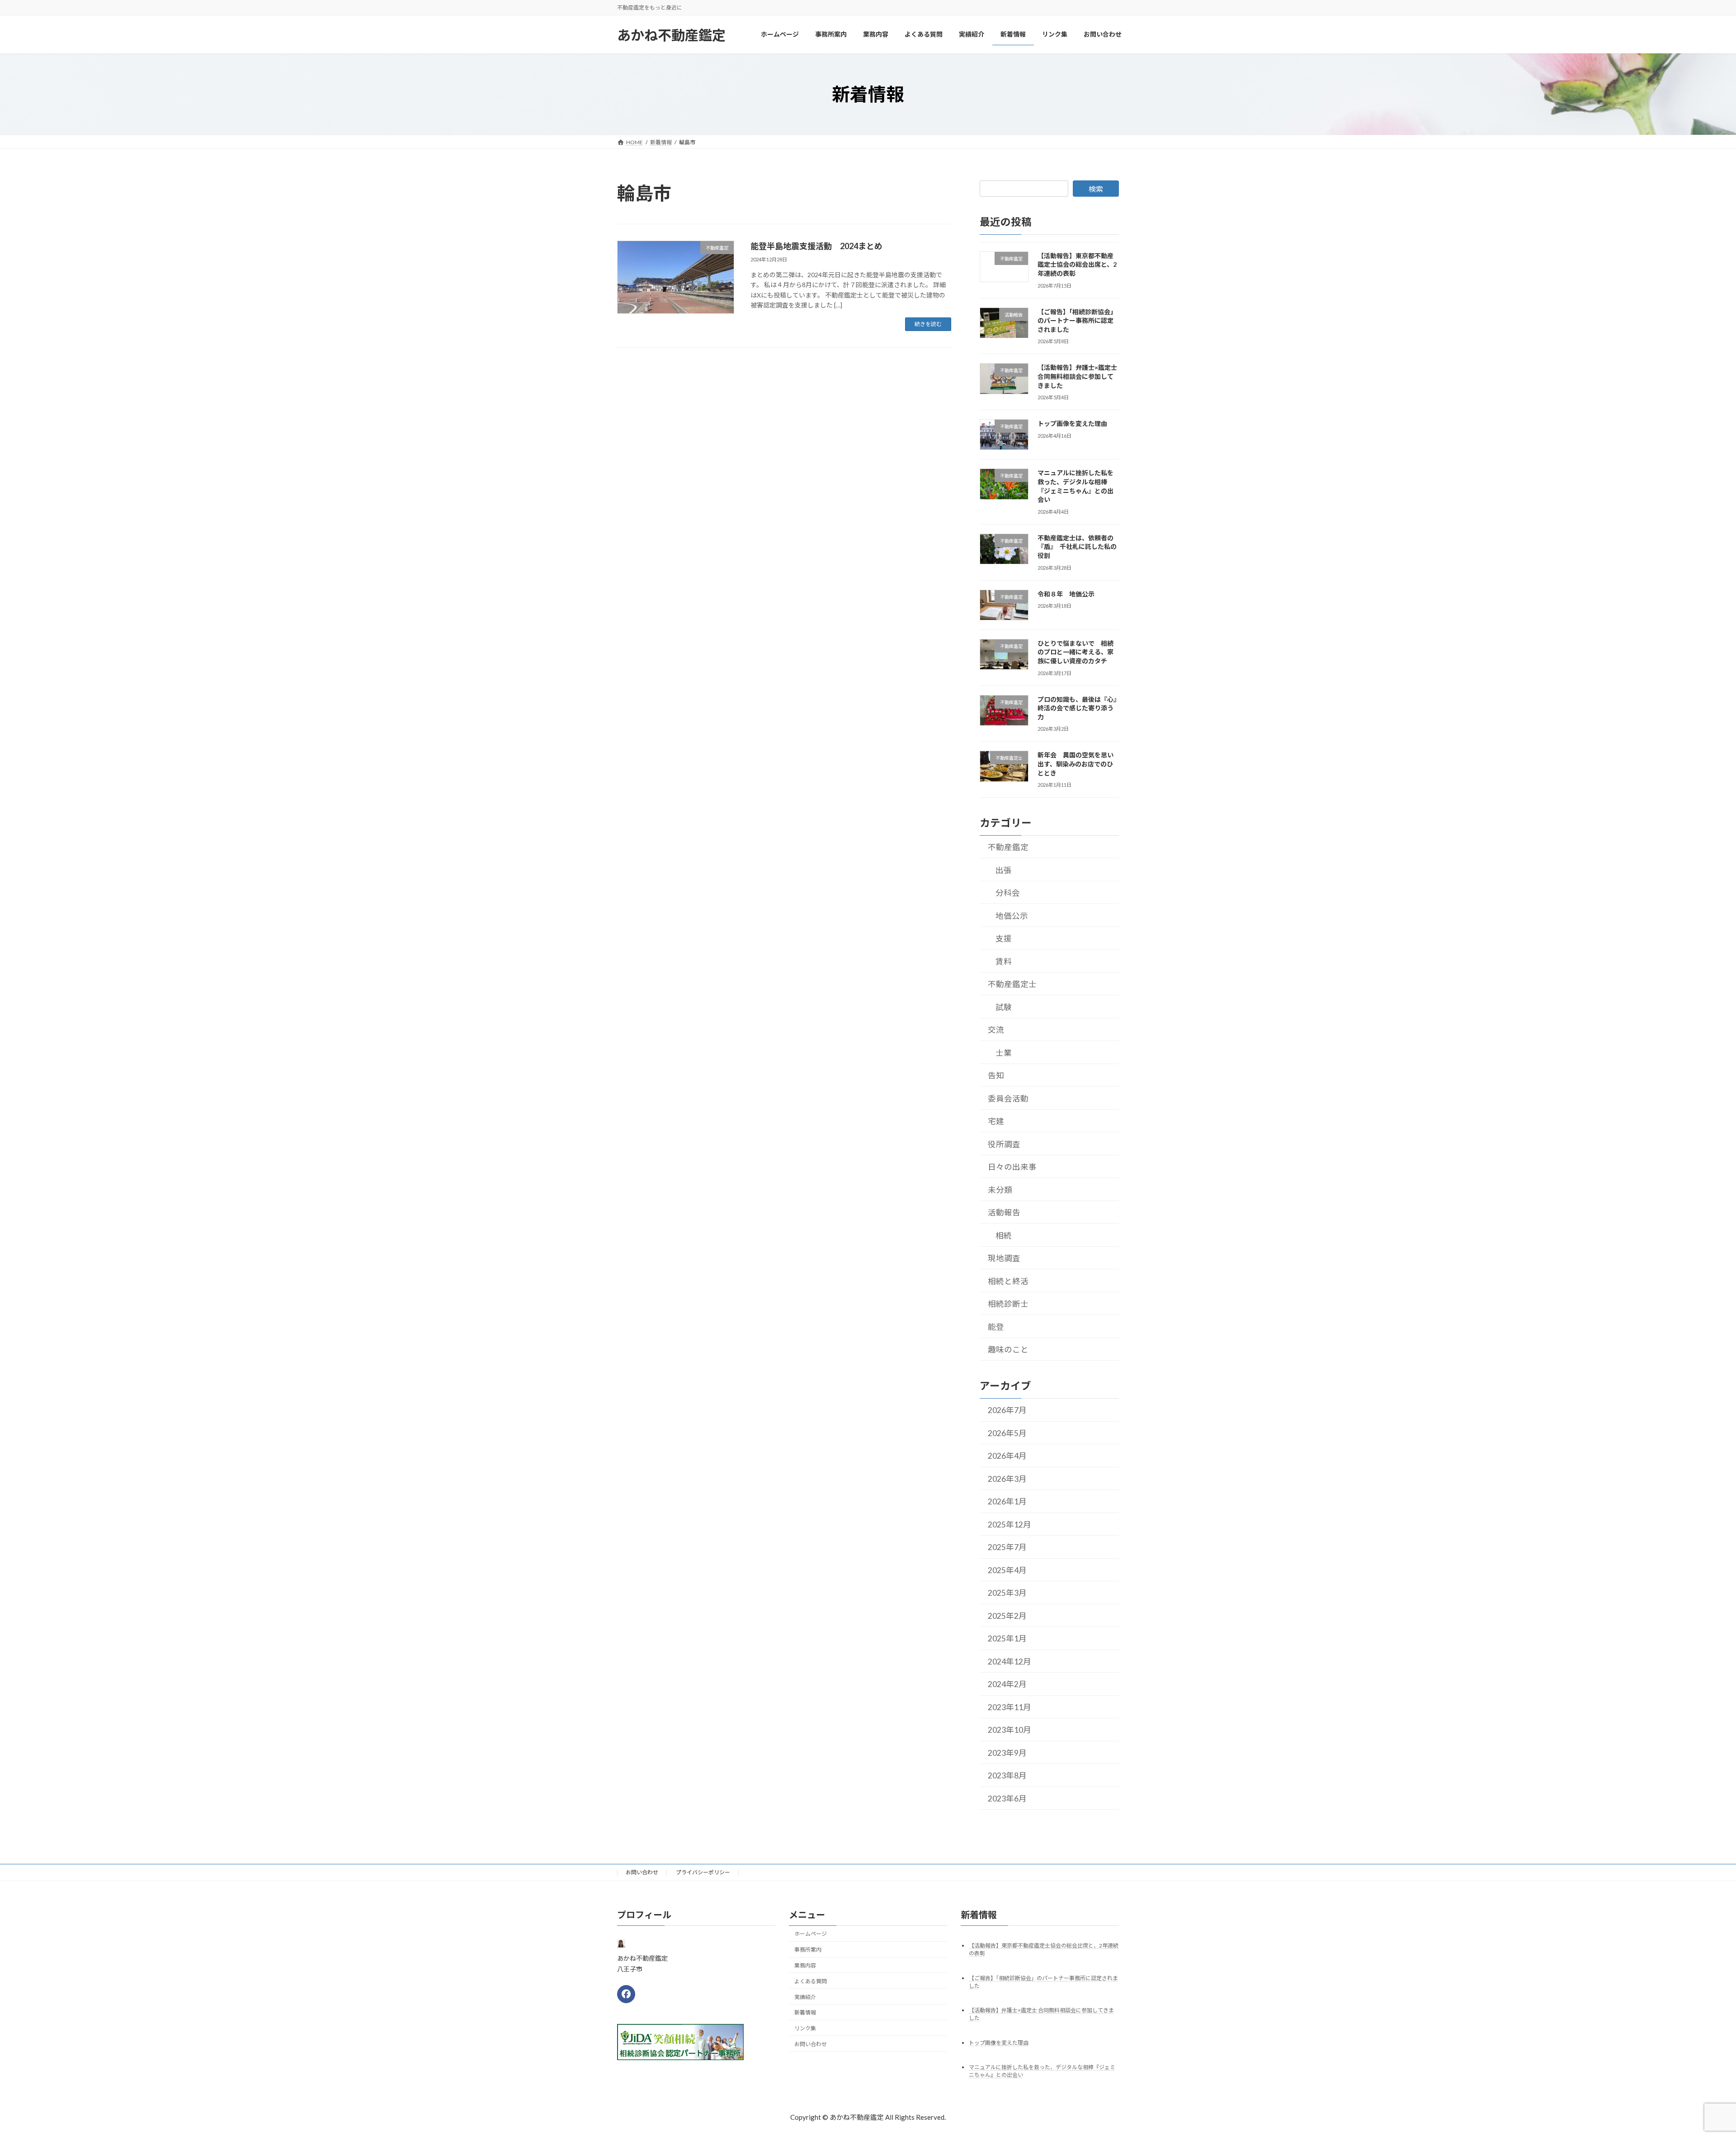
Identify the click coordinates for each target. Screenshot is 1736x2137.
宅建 (996, 1121)
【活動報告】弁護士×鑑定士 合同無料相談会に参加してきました (1077, 376)
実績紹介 (805, 1997)
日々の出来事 (1012, 1167)
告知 (996, 1076)
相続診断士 (1008, 1304)
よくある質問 (811, 1981)
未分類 (1000, 1189)
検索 (1096, 189)
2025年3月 (1007, 1593)
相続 (1004, 1235)
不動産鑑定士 (1012, 984)
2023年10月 (1010, 1730)
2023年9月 (1007, 1753)
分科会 (1008, 893)
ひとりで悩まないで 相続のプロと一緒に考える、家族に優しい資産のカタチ (1076, 652)
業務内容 (805, 1965)
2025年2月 (1007, 1616)
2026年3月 (1007, 1479)
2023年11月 (1010, 1707)
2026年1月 (1007, 1501)
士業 (1004, 1052)
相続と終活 (1008, 1281)
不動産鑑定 (1008, 847)
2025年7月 (1007, 1547)
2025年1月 (1007, 1638)
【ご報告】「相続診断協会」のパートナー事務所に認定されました (1077, 320)
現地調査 (1004, 1258)
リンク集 (805, 2028)
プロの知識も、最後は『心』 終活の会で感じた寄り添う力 (1080, 708)
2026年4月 (1007, 1456)
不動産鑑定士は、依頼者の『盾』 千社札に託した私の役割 (1077, 547)
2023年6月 (1007, 1799)
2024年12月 (1010, 1662)
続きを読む (928, 324)
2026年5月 (1007, 1433)
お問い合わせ (642, 1872)
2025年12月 (1010, 1525)
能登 (996, 1326)
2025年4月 (1007, 1570)
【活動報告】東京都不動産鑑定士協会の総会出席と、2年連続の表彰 (1077, 265)
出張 (1004, 870)
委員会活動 (1008, 1098)
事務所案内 (808, 1950)
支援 (1004, 938)
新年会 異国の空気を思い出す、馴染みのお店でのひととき (1076, 764)
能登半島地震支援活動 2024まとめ (816, 246)
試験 (1004, 1007)
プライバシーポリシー (703, 1872)
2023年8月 (1007, 1775)
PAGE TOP (1689, 2064)
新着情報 (805, 2012)
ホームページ (811, 1934)
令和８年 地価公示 (1069, 593)
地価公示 (1012, 915)
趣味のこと (1008, 1350)
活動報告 (1004, 1213)
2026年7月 (1007, 1410)
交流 (996, 1030)
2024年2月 (1007, 1684)
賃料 (1004, 961)
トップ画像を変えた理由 (1072, 423)
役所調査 (1004, 1144)
